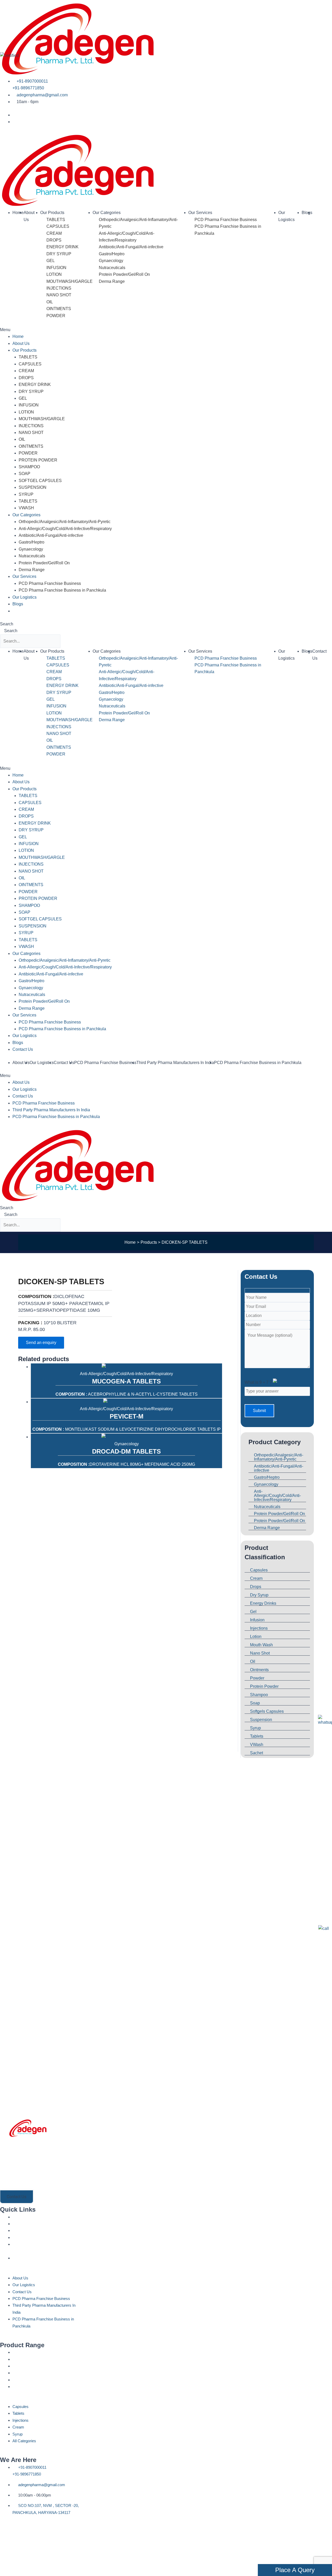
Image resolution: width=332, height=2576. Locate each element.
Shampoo (259, 1695)
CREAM (54, 233)
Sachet (257, 1753)
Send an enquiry (41, 1343)
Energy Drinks (263, 1603)
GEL (51, 261)
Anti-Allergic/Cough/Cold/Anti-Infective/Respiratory (65, 529)
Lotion (256, 1637)
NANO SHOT (59, 295)
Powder (257, 1678)
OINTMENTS (59, 309)
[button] (166, 330)
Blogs (307, 213)
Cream (256, 1578)
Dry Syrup (259, 1595)
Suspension (261, 1720)
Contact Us (23, 611)
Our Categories (107, 213)
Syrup (255, 1728)
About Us (21, 343)
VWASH (26, 508)
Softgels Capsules (267, 1711)
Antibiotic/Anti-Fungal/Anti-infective (131, 247)
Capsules (259, 1570)
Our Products (52, 213)
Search (7, 624)
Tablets (257, 1736)
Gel (253, 1612)
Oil (253, 1661)
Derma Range (112, 281)
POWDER (56, 316)
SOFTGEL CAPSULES (40, 481)
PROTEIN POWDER (38, 460)
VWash (257, 1745)
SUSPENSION (33, 487)
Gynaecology (111, 261)
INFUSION (56, 268)
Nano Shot (260, 1653)
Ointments (259, 1670)
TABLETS (56, 220)
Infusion (257, 1620)
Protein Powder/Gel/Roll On (124, 274)
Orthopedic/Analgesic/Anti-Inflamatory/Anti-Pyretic (65, 522)
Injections (259, 1628)
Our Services (200, 213)
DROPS (54, 240)
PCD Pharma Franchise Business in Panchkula (62, 590)
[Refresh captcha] (287, 1382)
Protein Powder (264, 1686)
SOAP (25, 474)
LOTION (54, 274)
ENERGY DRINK (63, 247)
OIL (50, 302)
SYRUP (26, 494)
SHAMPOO (29, 467)
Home (18, 213)
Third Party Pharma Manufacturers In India (175, 1063)
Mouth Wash (261, 1645)
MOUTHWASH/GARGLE (70, 281)
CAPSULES (58, 226)
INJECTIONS (59, 288)
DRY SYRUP (59, 254)
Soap (255, 1703)
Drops (256, 1587)
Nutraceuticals (112, 268)
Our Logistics (25, 597)
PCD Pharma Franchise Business (226, 220)
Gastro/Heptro (112, 254)
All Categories (22, 2390)
